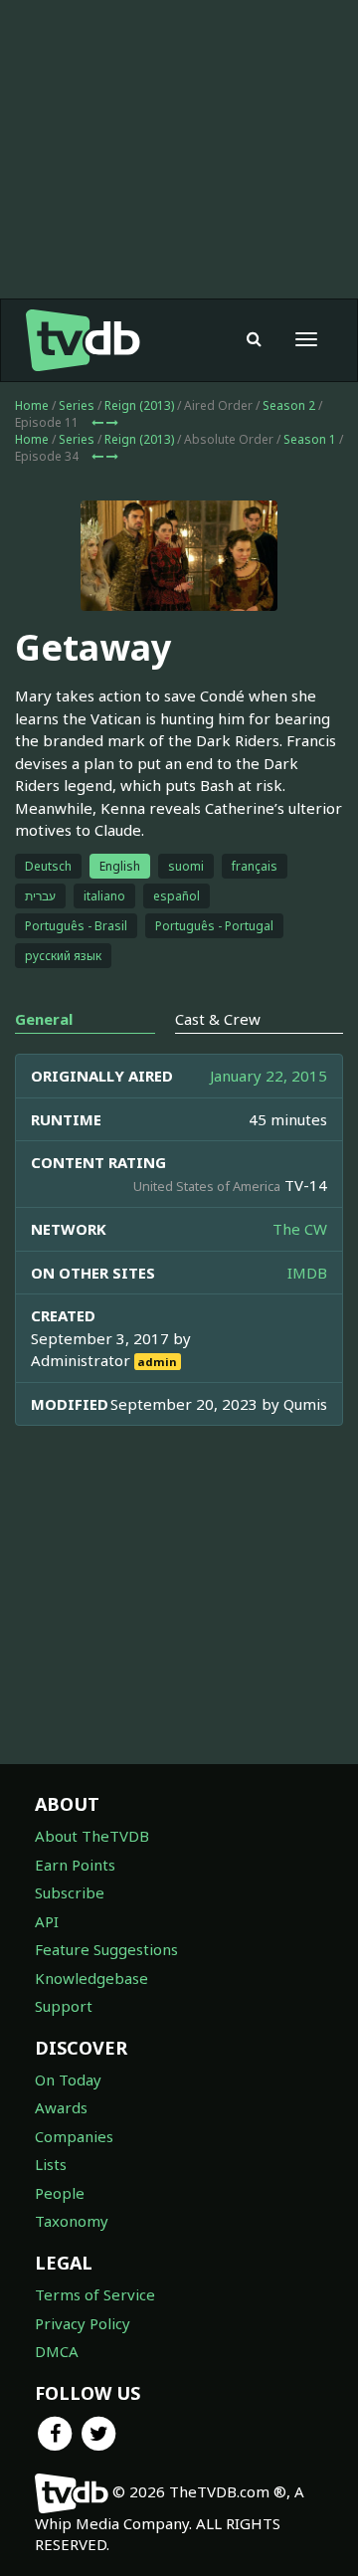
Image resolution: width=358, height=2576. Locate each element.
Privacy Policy (83, 2323)
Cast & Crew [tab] (218, 1019)
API (47, 1921)
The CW (300, 1229)
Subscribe (70, 1892)
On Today (68, 2080)
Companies (74, 2136)
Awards (61, 2107)
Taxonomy (72, 2221)
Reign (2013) (139, 405)
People (60, 2193)
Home (32, 405)
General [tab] (44, 1019)
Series (77, 405)
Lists (51, 2164)
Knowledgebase (91, 1978)
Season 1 (310, 439)
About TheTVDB (92, 1836)
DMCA (57, 2351)
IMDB (307, 1273)
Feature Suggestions (106, 1949)
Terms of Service (95, 2294)
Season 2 (289, 405)
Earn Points (75, 1865)
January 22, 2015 (268, 1076)
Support (64, 2006)
